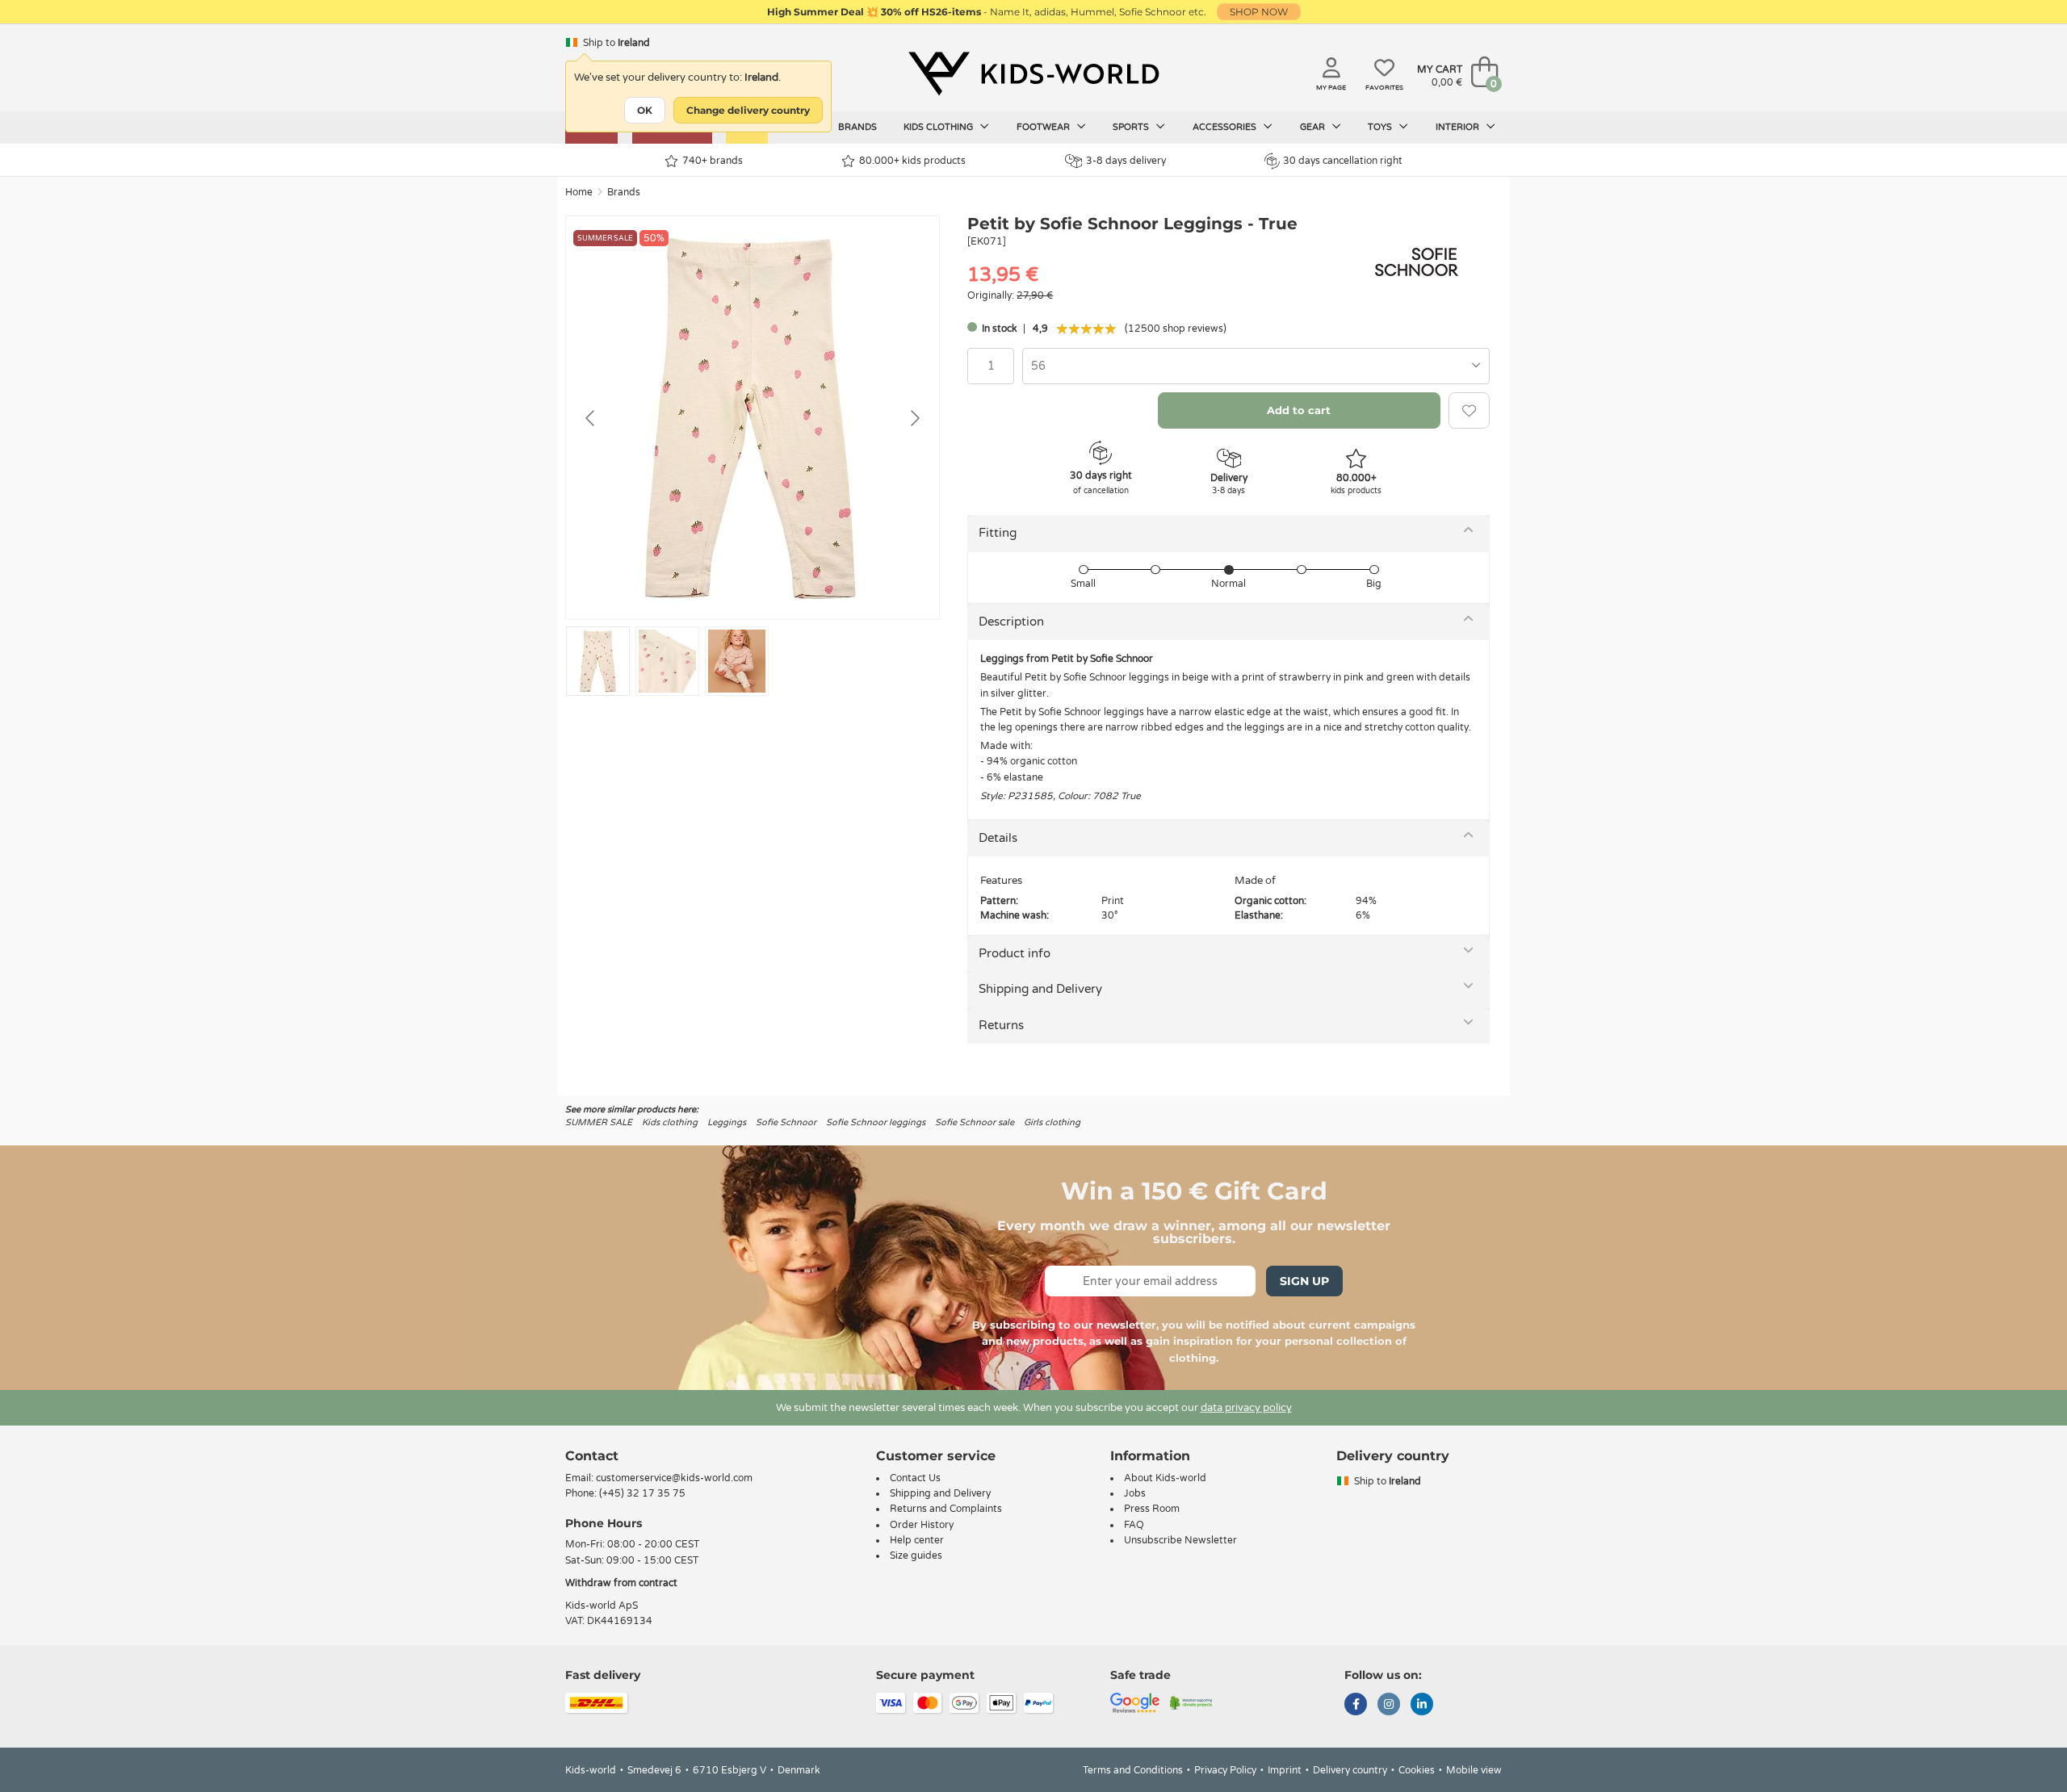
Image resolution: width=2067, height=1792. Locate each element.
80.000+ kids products (912, 161)
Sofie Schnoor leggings (876, 1122)
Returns (1001, 1025)
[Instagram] (1389, 1706)
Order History (922, 1525)
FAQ (1134, 1525)
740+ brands (713, 161)
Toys (1381, 127)
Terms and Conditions (1133, 1770)
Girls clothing (1052, 1122)
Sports (1132, 127)
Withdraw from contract (621, 1583)
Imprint (1285, 1770)
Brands (857, 127)
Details (998, 838)
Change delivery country (748, 110)
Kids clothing (939, 127)
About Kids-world (1165, 1478)
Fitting (998, 533)
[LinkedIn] (1422, 1706)
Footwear (1044, 127)
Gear (1314, 127)
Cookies (1417, 1770)
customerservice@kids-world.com (674, 1478)
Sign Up (1304, 1281)
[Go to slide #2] (667, 661)
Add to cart (1299, 410)
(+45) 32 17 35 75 (642, 1493)
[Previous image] (591, 418)
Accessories (1226, 127)
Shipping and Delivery (1040, 989)
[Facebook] (1356, 1706)
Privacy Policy (1225, 1770)
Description (1011, 622)
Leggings (727, 1122)
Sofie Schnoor (786, 1122)
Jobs (1135, 1493)
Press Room (1152, 1509)
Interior (1459, 127)
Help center (917, 1540)
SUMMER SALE (599, 1122)
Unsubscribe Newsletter (1180, 1540)
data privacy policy (1246, 1408)
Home (579, 192)
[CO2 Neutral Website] (1191, 1702)
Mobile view (1474, 1770)
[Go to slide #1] (598, 661)
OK (645, 110)
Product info (1015, 953)
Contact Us (915, 1478)
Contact (592, 1456)
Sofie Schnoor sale (975, 1122)
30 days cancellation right (1343, 161)
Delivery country (1350, 1770)
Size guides (916, 1555)
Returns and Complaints (946, 1509)
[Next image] (914, 418)
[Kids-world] (1033, 73)
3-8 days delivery (1126, 161)
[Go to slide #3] (737, 661)
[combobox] (1256, 366)
